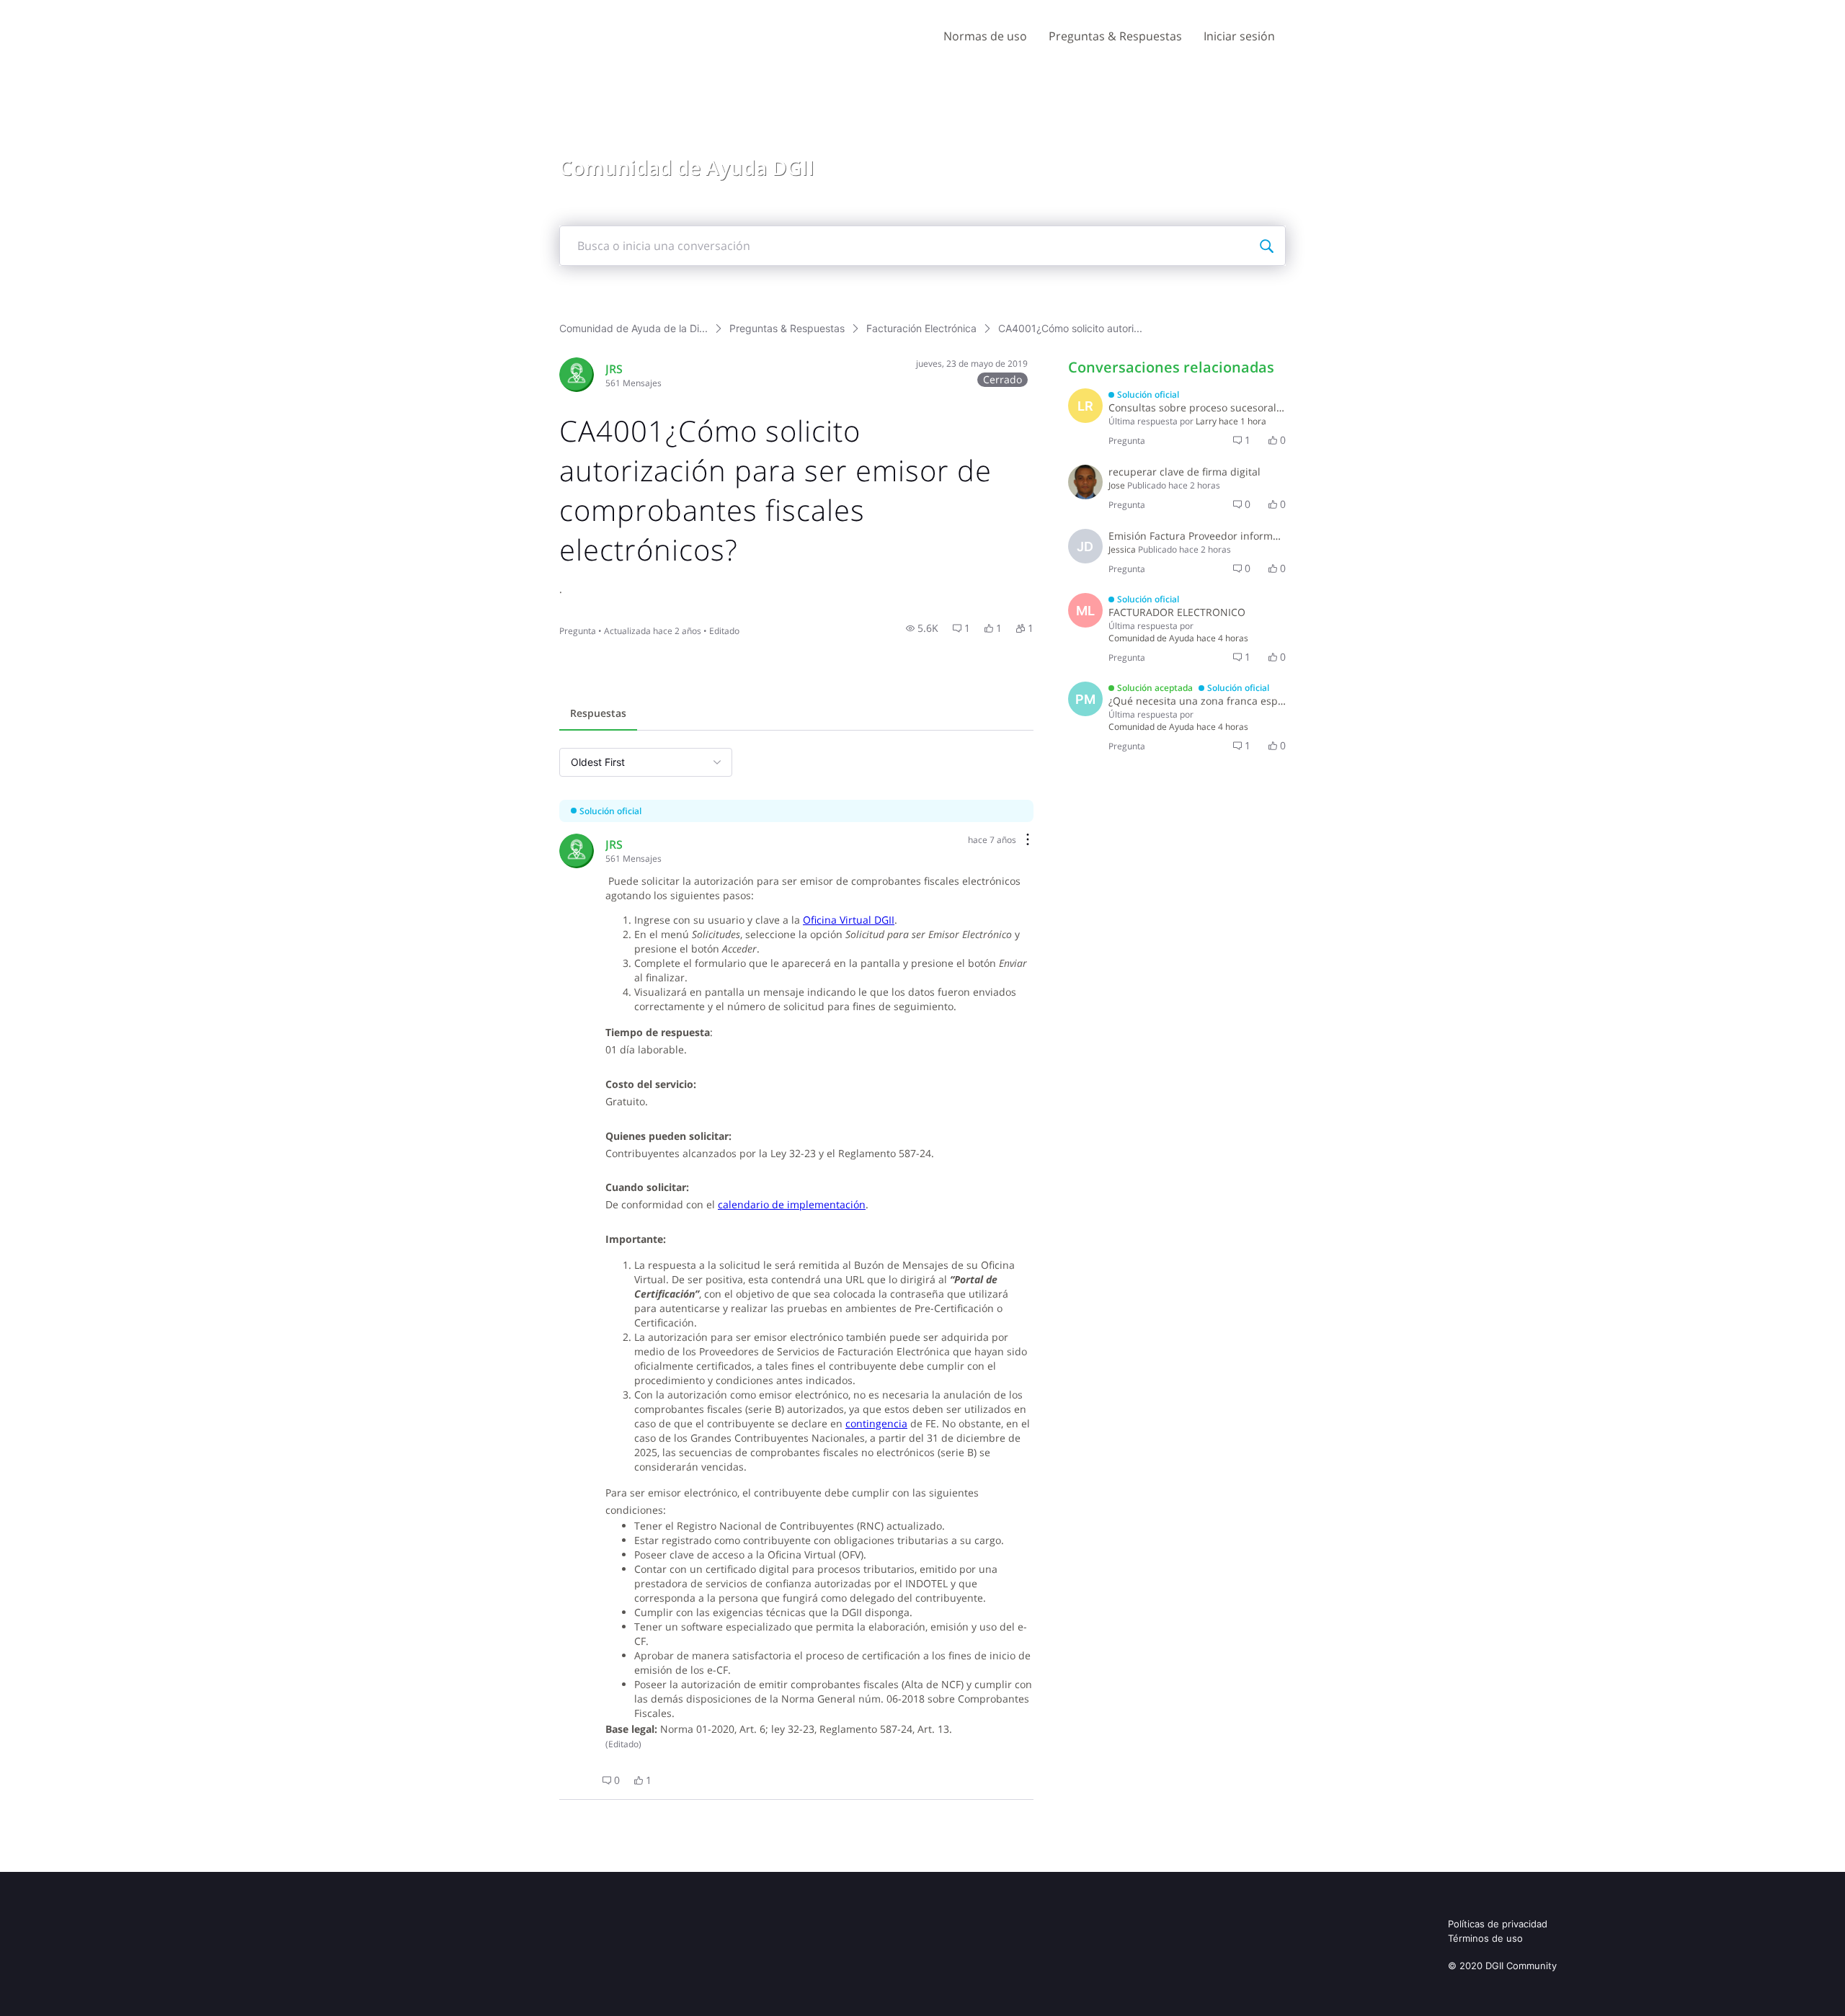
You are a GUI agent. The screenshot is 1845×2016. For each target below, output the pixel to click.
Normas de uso (985, 36)
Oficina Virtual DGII (849, 920)
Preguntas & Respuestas (1115, 36)
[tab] (598, 715)
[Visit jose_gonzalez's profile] (1085, 482)
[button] (922, 628)
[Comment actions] (1028, 840)
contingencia (876, 1423)
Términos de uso (1485, 1938)
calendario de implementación (792, 1204)
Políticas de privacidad (1498, 1924)
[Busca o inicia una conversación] (1266, 246)
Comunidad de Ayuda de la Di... (633, 328)
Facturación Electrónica (921, 328)
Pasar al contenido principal (78, 10)
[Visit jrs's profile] (577, 375)
